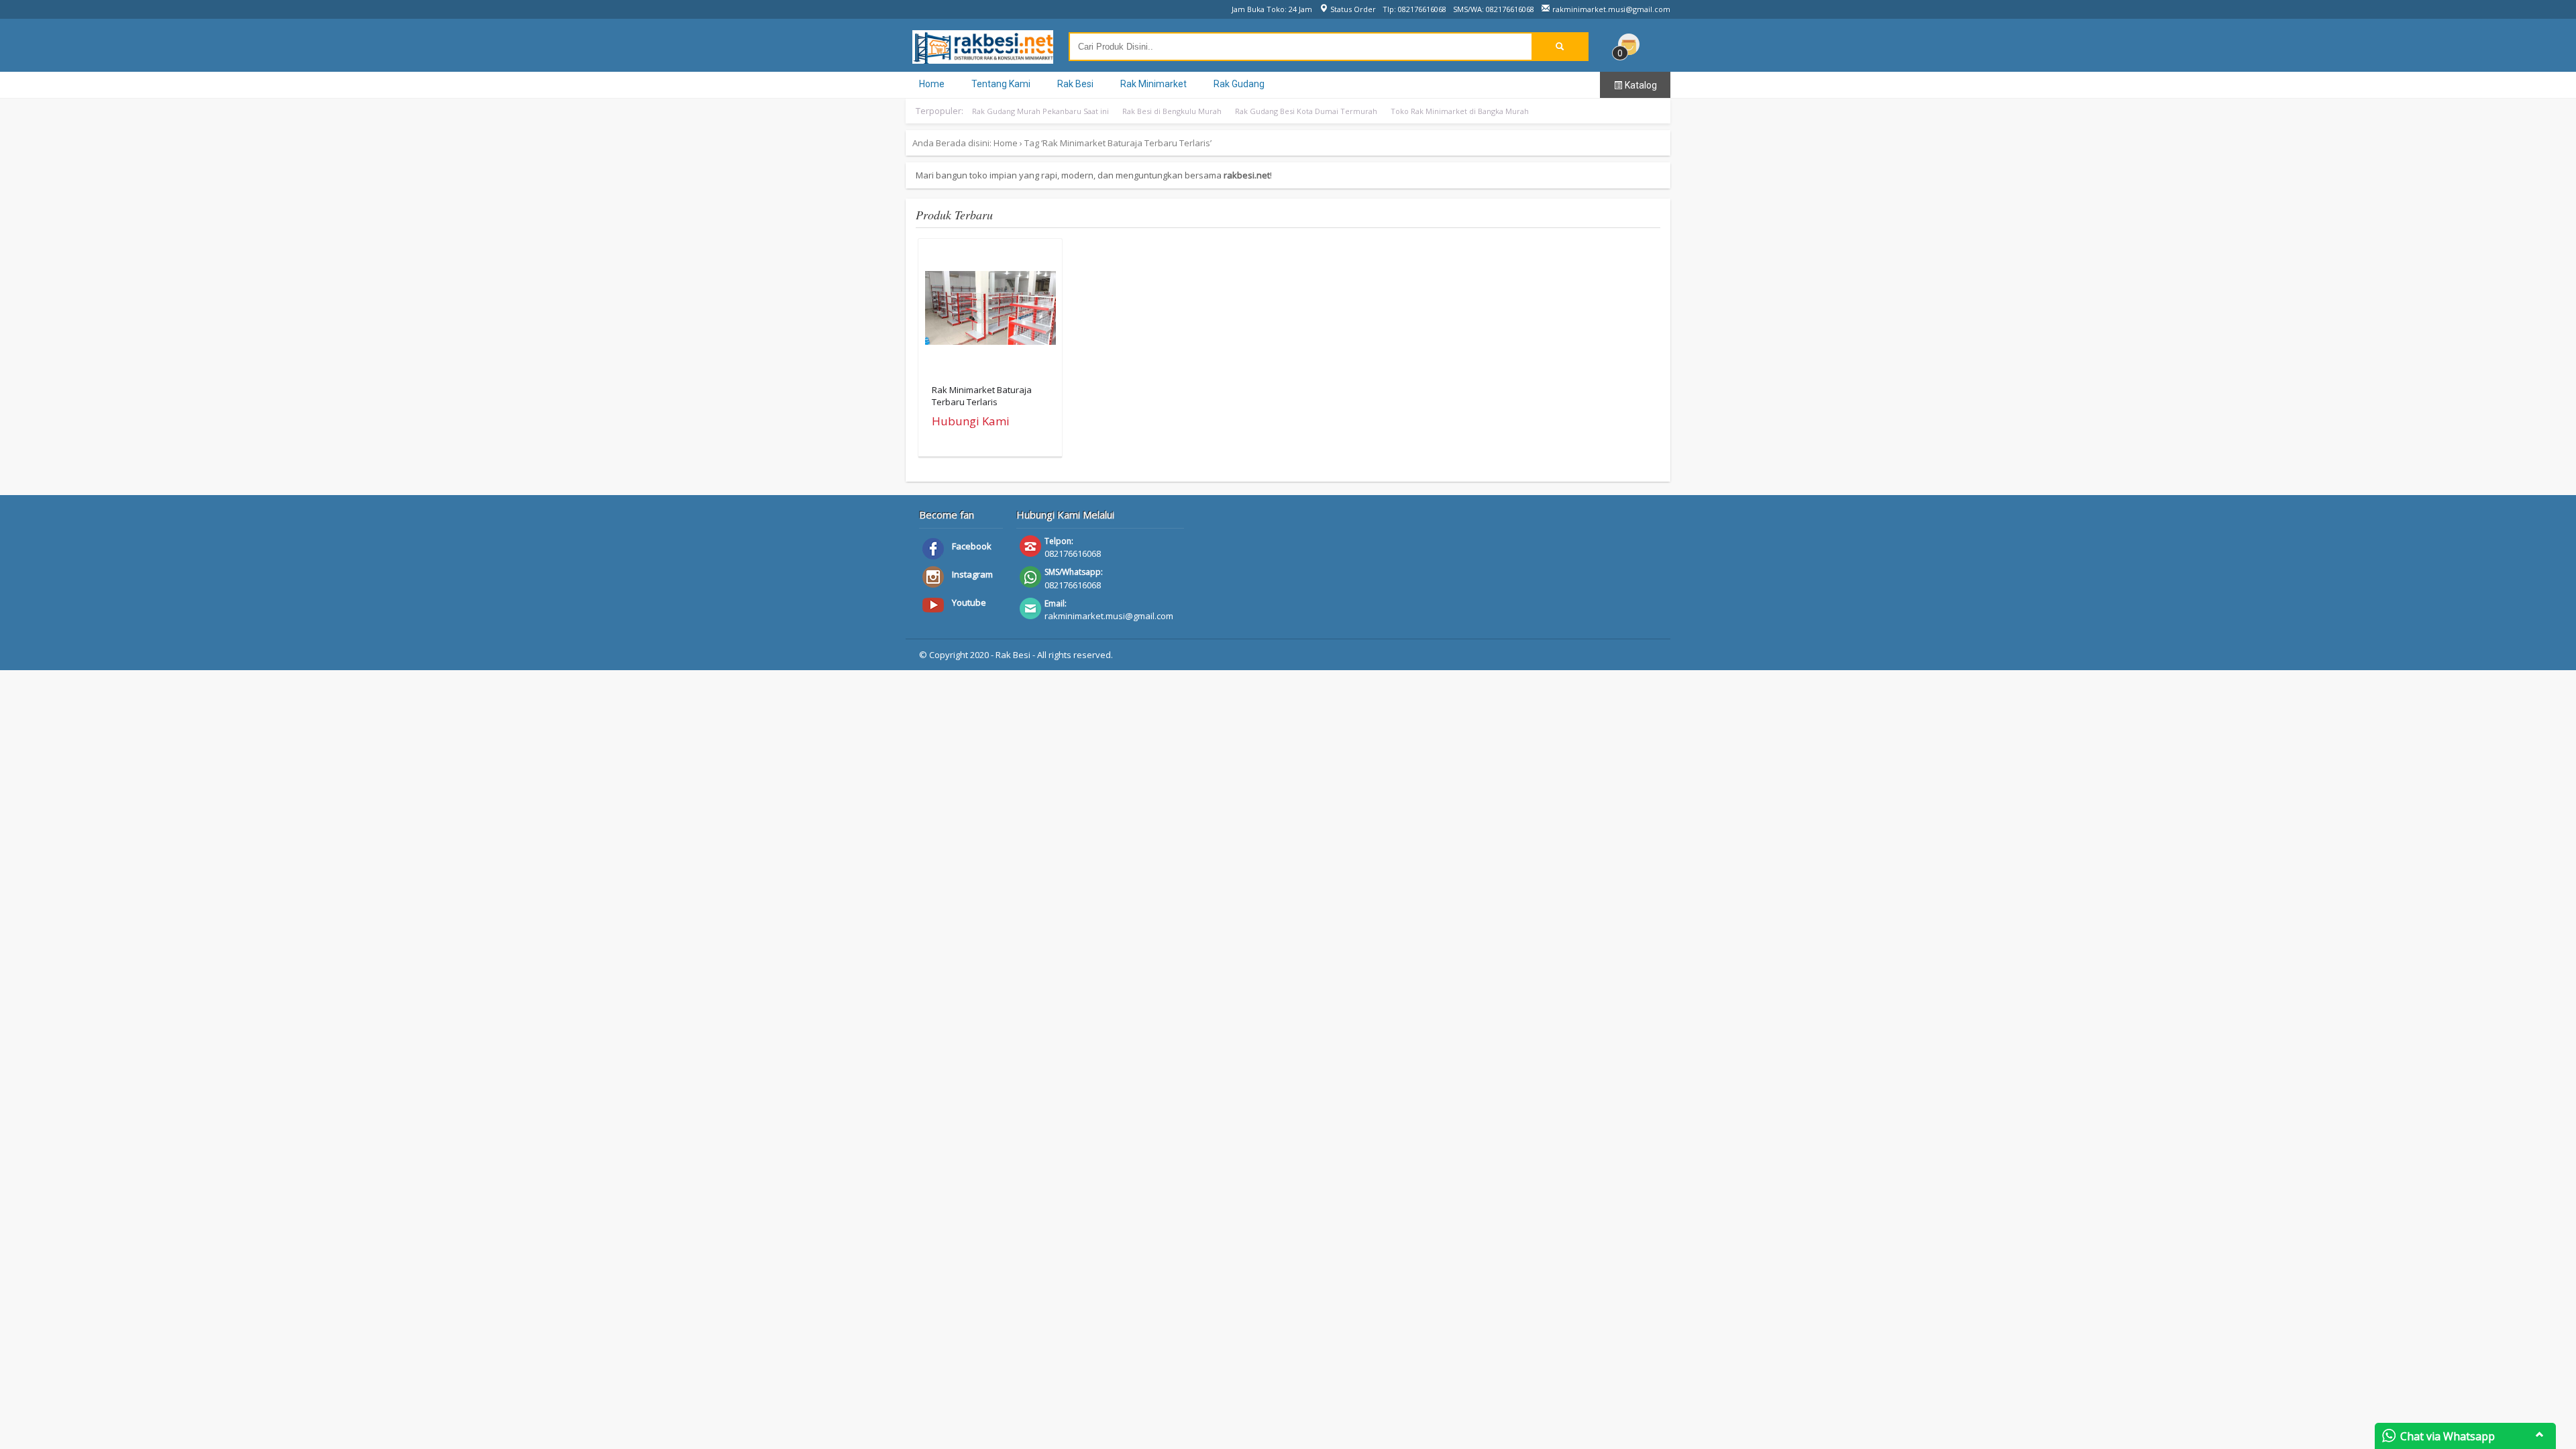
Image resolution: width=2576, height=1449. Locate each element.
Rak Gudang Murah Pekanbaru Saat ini (1040, 111)
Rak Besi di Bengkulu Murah (1172, 111)
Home (932, 84)
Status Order (1352, 9)
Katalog (1640, 85)
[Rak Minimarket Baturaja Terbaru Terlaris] (990, 311)
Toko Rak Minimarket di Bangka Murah (1460, 111)
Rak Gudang (1239, 84)
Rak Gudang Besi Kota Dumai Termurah (1306, 111)
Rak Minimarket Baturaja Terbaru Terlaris (982, 396)
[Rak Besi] (983, 57)
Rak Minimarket (1153, 84)
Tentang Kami (1001, 84)
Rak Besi (1075, 84)
